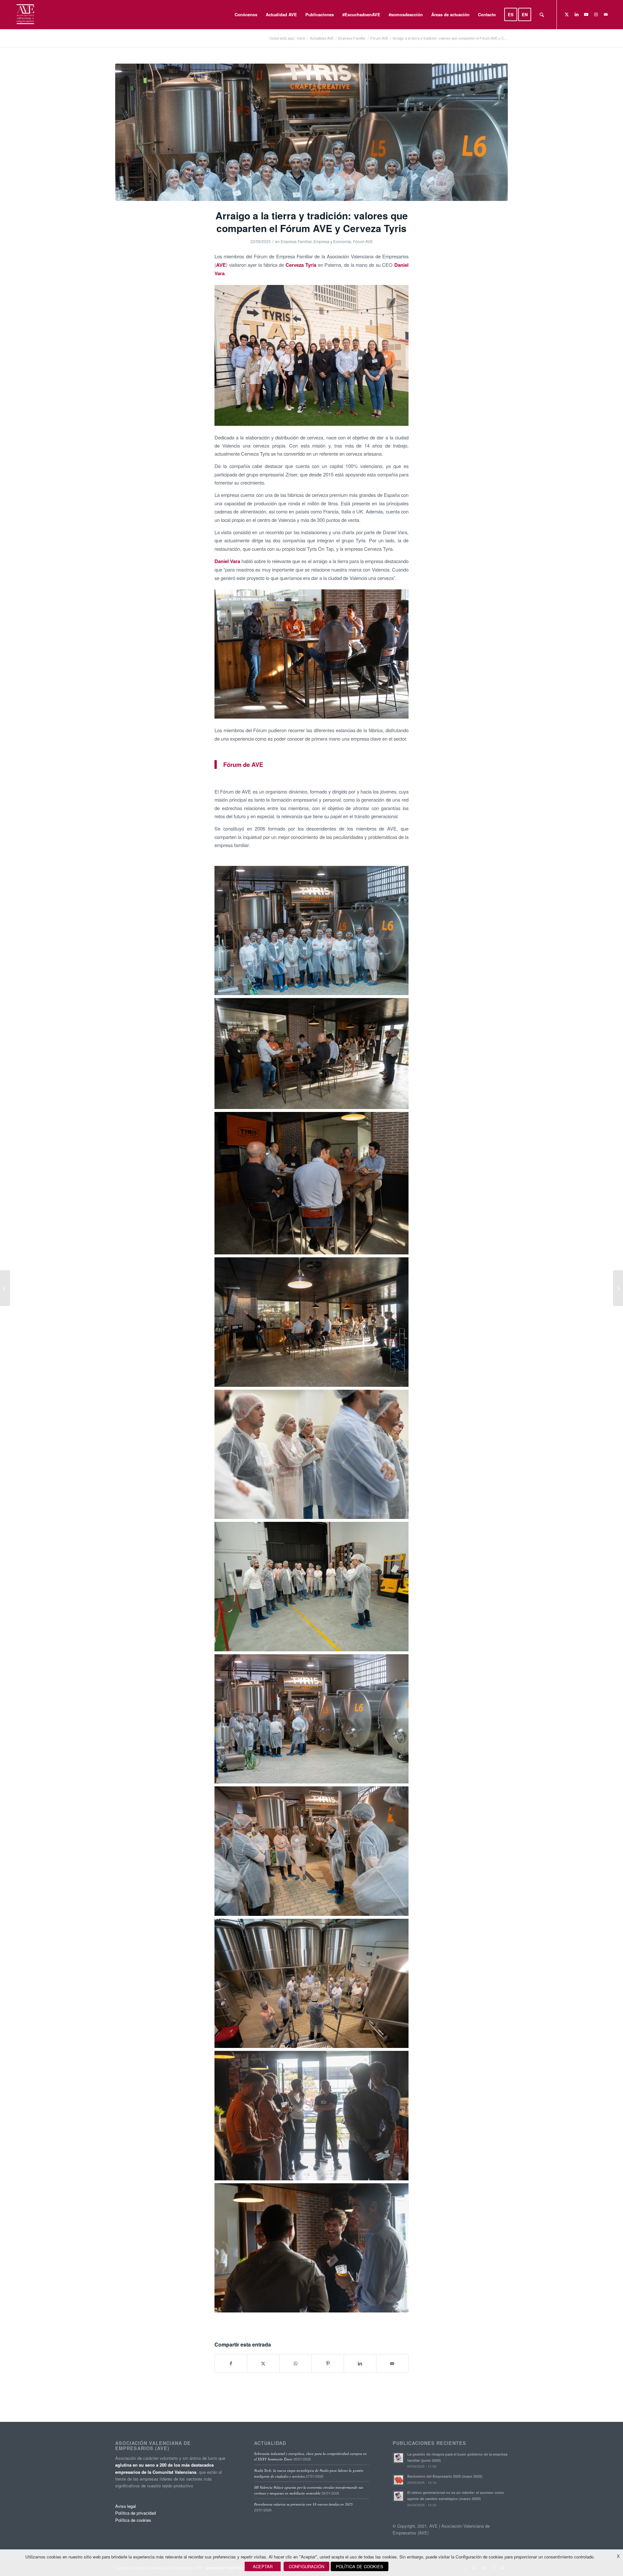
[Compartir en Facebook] (231, 2363)
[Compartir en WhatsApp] (296, 2363)
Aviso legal (126, 2506)
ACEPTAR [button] (263, 2566)
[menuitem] (246, 15)
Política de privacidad (135, 2513)
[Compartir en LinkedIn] (360, 2363)
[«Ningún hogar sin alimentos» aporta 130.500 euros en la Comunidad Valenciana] (5, 1288)
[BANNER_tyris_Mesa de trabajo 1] (311, 132)
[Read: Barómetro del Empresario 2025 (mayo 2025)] (398, 2480)
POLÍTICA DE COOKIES (360, 2566)
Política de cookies (133, 2520)
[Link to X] (567, 14)
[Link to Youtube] (586, 14)
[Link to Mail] (606, 14)
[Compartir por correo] (392, 2363)
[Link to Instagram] (596, 14)
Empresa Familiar (296, 241)
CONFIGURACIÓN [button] (306, 2566)
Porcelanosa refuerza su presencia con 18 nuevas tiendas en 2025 (303, 2504)
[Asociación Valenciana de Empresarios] (25, 15)
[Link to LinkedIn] (577, 14)
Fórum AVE (363, 241)
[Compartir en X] (263, 2363)
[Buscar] (542, 15)
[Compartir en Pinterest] (328, 2363)
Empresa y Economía (332, 241)
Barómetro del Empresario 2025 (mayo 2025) (445, 2476)
